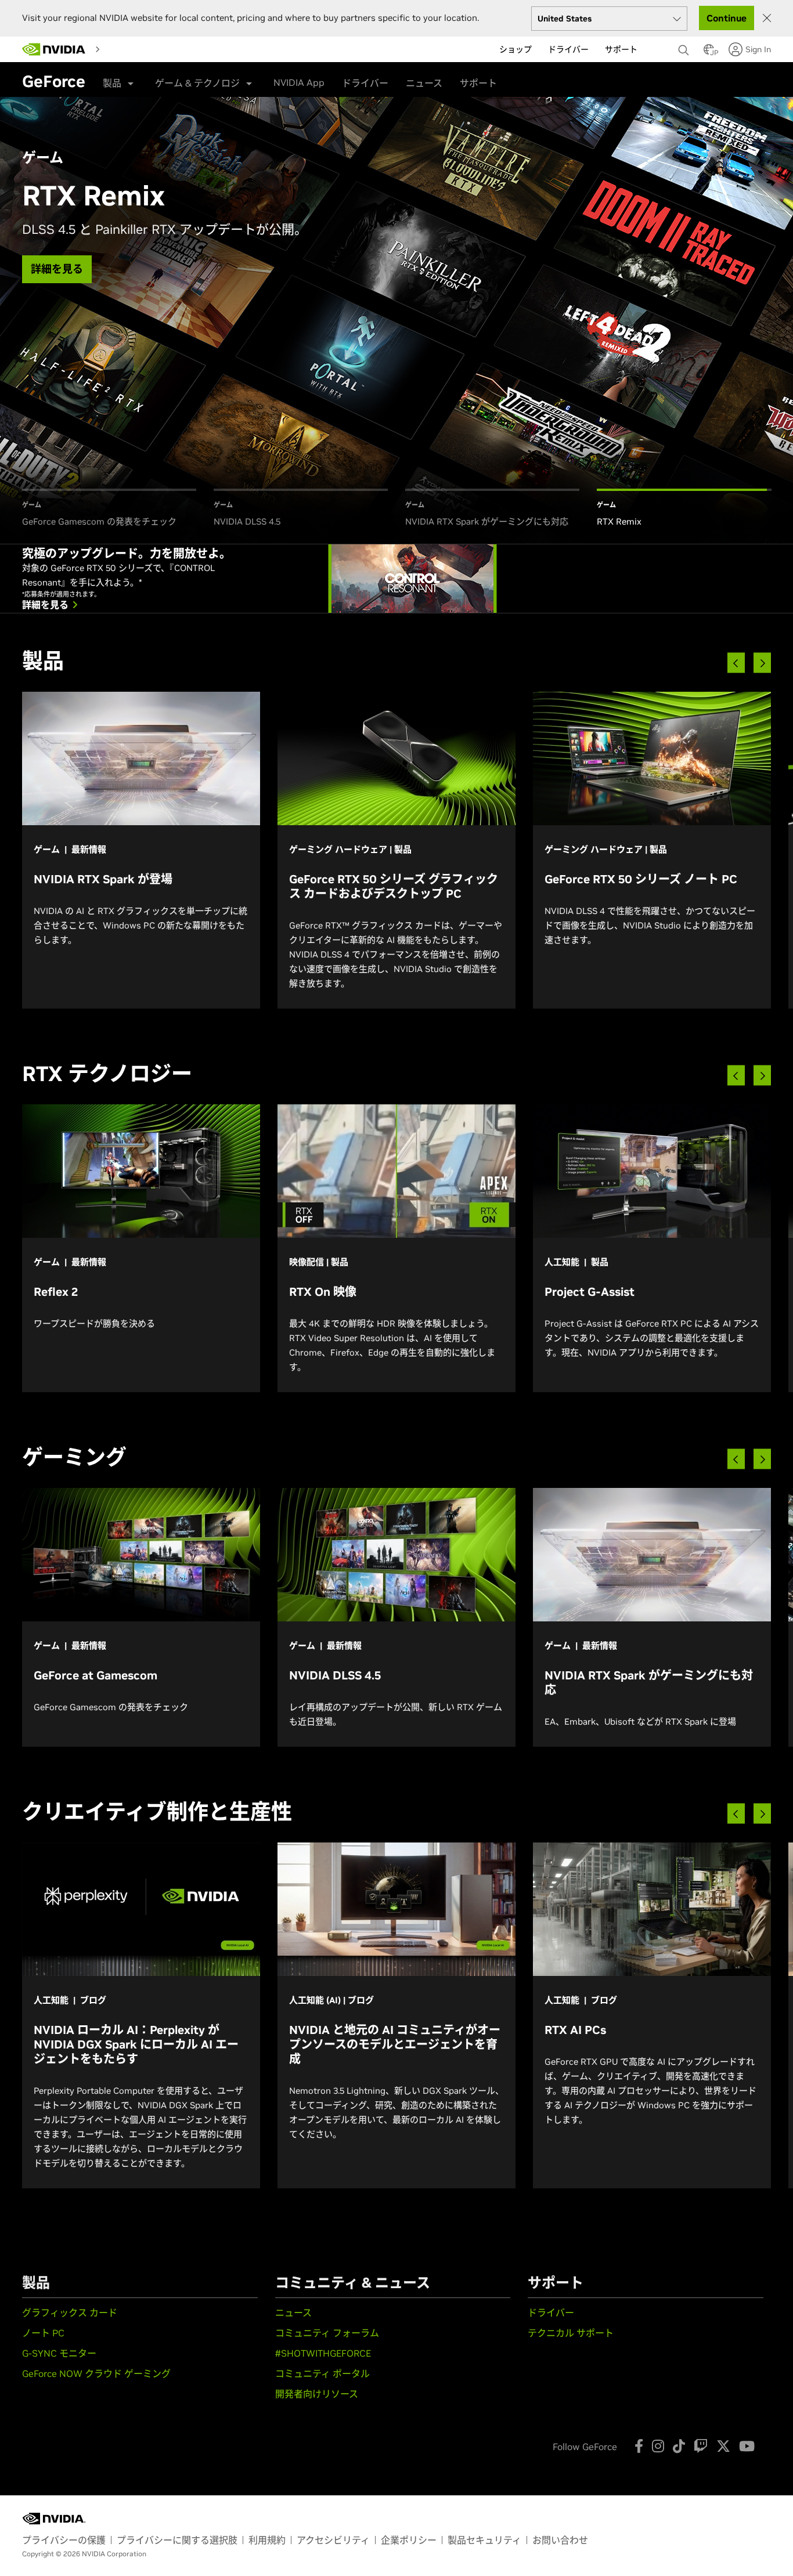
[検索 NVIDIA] (685, 47)
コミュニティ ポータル (322, 2373)
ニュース (424, 83)
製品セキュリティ (484, 2540)
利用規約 (267, 2540)
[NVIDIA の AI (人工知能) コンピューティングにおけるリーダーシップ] (54, 49)
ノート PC (43, 2333)
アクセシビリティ (333, 2540)
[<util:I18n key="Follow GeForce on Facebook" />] (639, 2446)
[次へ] (762, 663)
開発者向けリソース (317, 2394)
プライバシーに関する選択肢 (177, 2540)
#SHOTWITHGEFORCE (323, 2353)
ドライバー (365, 83)
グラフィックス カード (70, 2313)
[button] (709, 53)
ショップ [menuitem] (516, 49)
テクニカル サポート (571, 2333)
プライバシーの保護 (64, 2540)
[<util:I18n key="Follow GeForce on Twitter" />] (723, 2446)
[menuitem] (116, 49)
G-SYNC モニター (59, 2353)
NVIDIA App (299, 82)
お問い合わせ (560, 2540)
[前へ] (736, 663)
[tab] (109, 509)
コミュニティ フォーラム (327, 2333)
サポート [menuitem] (621, 49)
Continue (727, 18)
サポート (478, 83)
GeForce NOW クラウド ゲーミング (96, 2373)
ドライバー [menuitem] (568, 49)
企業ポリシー (409, 2540)
